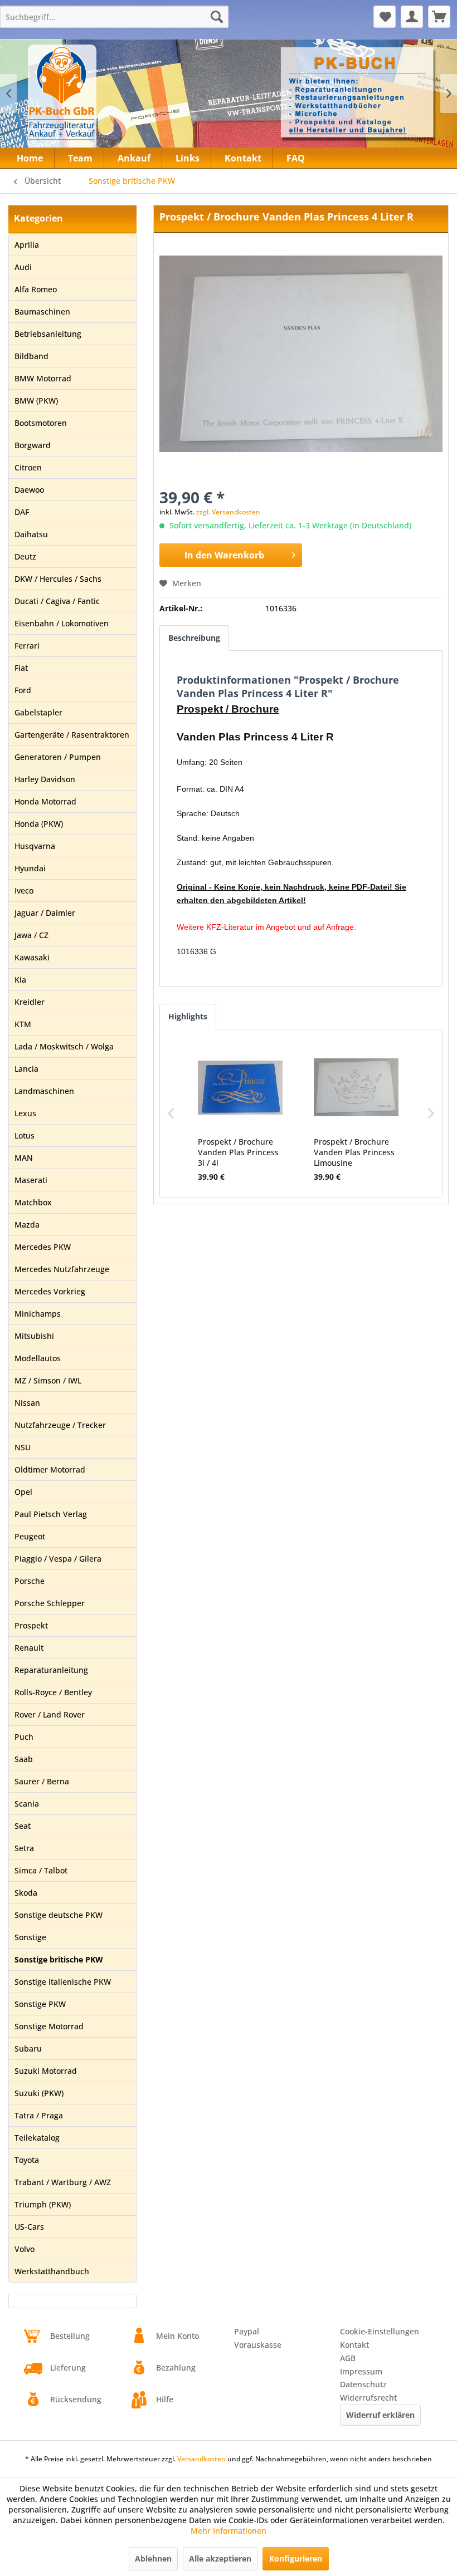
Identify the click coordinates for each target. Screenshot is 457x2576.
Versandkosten (201, 2459)
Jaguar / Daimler (45, 913)
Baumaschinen (42, 311)
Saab (24, 1759)
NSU (23, 1447)
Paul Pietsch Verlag (51, 1514)
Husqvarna (35, 846)
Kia (20, 980)
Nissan (27, 1403)
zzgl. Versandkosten (228, 512)
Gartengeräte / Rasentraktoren (72, 735)
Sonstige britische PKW (59, 1959)
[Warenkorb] (439, 17)
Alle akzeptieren (220, 2558)
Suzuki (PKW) (39, 2093)
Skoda (26, 1893)
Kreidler (30, 1002)
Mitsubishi (34, 1336)
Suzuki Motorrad (46, 2071)
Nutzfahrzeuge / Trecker (60, 1425)
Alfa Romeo (36, 289)
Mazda (27, 1225)
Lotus (25, 1135)
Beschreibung (194, 638)
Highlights (188, 1016)
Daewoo (29, 490)
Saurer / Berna (42, 1781)
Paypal (247, 2331)
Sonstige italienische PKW (63, 1982)
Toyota (27, 2160)
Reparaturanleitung (51, 1670)
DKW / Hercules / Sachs (58, 579)
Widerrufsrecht (368, 2398)
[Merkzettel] (385, 17)
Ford (23, 690)
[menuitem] (114, 17)
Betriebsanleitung (48, 334)
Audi (23, 267)
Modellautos (38, 1358)
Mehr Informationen (229, 2531)
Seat (23, 1826)
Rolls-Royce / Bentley (53, 1692)
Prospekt (31, 1625)
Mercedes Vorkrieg (50, 1291)
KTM (23, 1024)
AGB (348, 2358)
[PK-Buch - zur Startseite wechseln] (105, 100)
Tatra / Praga (39, 2115)
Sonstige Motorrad (49, 2026)
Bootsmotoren (41, 423)
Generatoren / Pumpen (58, 757)
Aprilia (27, 245)
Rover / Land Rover (50, 1714)
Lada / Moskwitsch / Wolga (64, 1046)
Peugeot (30, 1536)
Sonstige (30, 1937)
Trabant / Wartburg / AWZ (63, 2182)
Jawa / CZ (31, 935)
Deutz (25, 556)
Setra (24, 1848)
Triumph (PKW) (43, 2204)
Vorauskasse (258, 2345)
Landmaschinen (44, 1091)
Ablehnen (153, 2558)
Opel (23, 1492)
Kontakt (354, 2345)
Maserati (31, 1180)
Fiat (21, 668)
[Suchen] (217, 17)
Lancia (26, 1069)
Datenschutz (363, 2384)
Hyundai (30, 868)
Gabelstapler (38, 712)
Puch (24, 1737)
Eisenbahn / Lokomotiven (62, 623)
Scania (27, 1804)
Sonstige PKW (40, 2004)
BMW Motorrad (43, 378)
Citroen (28, 467)
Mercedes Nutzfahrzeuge (62, 1269)
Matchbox (33, 1202)
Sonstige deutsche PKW (59, 1915)
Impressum (361, 2371)
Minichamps (38, 1314)
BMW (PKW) (36, 401)
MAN (24, 1158)
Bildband (31, 356)
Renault (29, 1648)
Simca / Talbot (41, 1870)
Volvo (25, 2249)
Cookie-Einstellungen (380, 2331)
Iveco (24, 890)
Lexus (25, 1113)
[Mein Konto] (412, 17)
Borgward (33, 445)
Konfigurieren (296, 2558)
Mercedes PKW (43, 1247)
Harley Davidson (45, 779)
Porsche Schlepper (50, 1603)
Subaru (28, 2048)
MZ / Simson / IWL (48, 1380)
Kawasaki (32, 957)
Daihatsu (31, 534)
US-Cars (29, 2227)
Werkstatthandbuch (52, 2271)
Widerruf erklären (380, 2415)
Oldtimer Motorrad (50, 1469)
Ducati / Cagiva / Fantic (57, 601)
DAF (22, 512)
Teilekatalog (37, 2138)
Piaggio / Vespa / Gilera (58, 1559)
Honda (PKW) (39, 824)
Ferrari (27, 646)
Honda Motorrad (45, 801)
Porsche (30, 1581)
